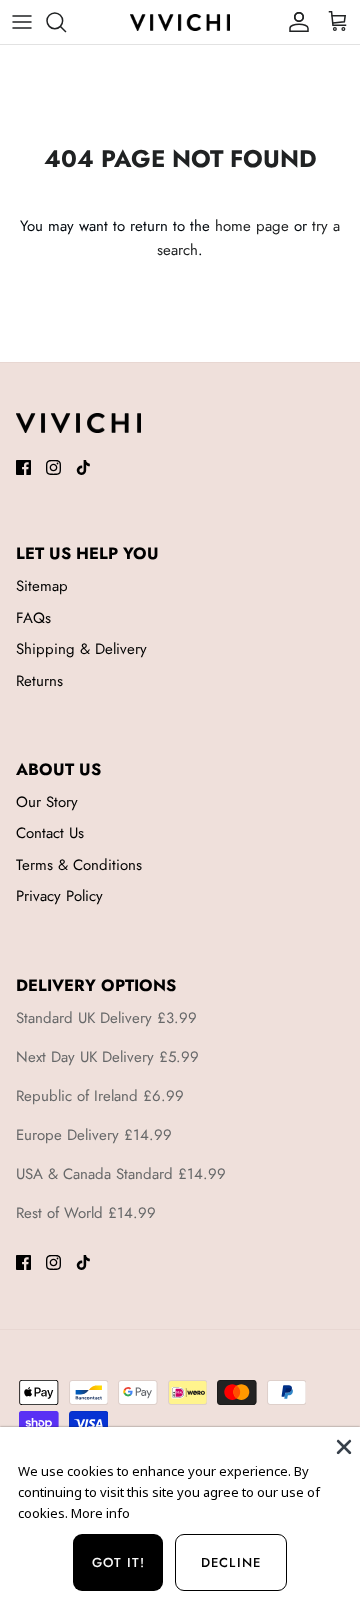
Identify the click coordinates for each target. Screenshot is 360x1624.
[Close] (342, 1445)
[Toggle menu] (22, 22)
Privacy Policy (59, 896)
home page (252, 226)
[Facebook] (23, 467)
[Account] (294, 22)
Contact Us (50, 833)
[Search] (66, 22)
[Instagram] (53, 467)
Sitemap (42, 586)
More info (100, 1513)
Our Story (47, 802)
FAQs (33, 618)
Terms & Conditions (79, 865)
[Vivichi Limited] (180, 21)
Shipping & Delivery (81, 649)
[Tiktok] (83, 467)
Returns (39, 681)
